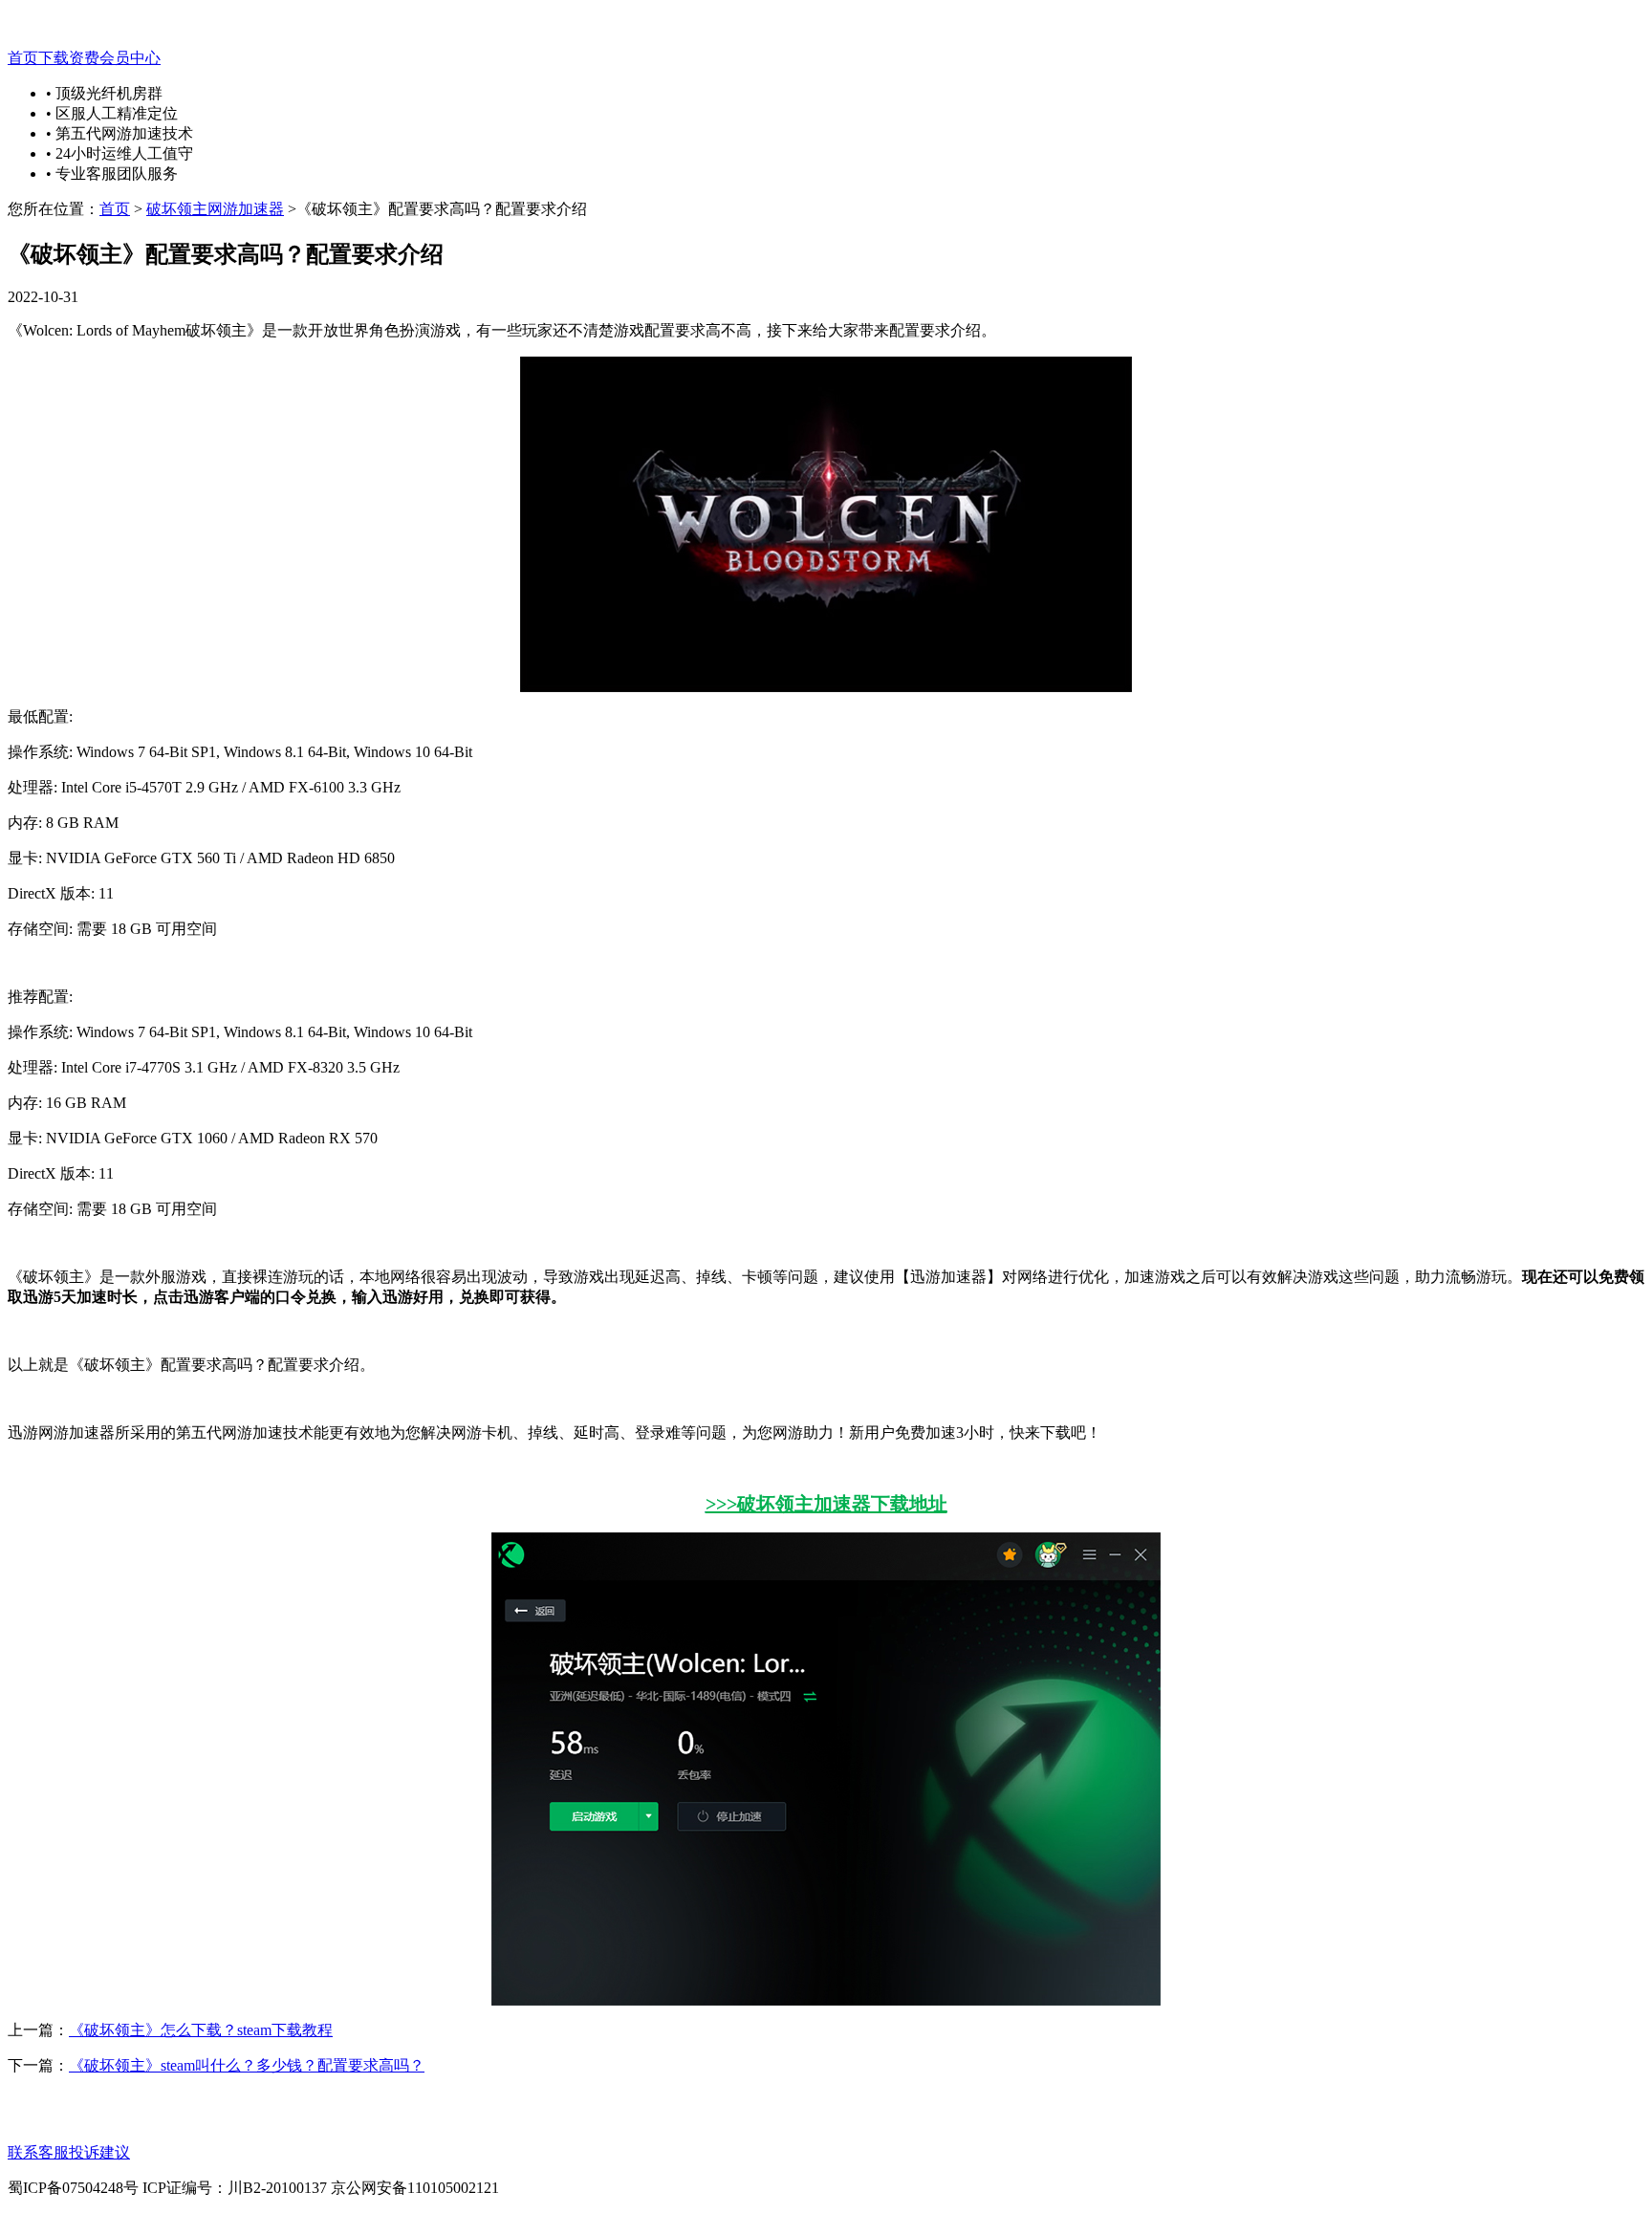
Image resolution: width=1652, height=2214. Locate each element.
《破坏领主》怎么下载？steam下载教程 (201, 2030)
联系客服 (38, 2152)
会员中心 (130, 58)
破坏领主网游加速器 (215, 209)
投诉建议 (99, 2152)
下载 (54, 58)
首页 (23, 58)
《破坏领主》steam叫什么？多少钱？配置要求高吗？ (247, 2065)
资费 (84, 58)
